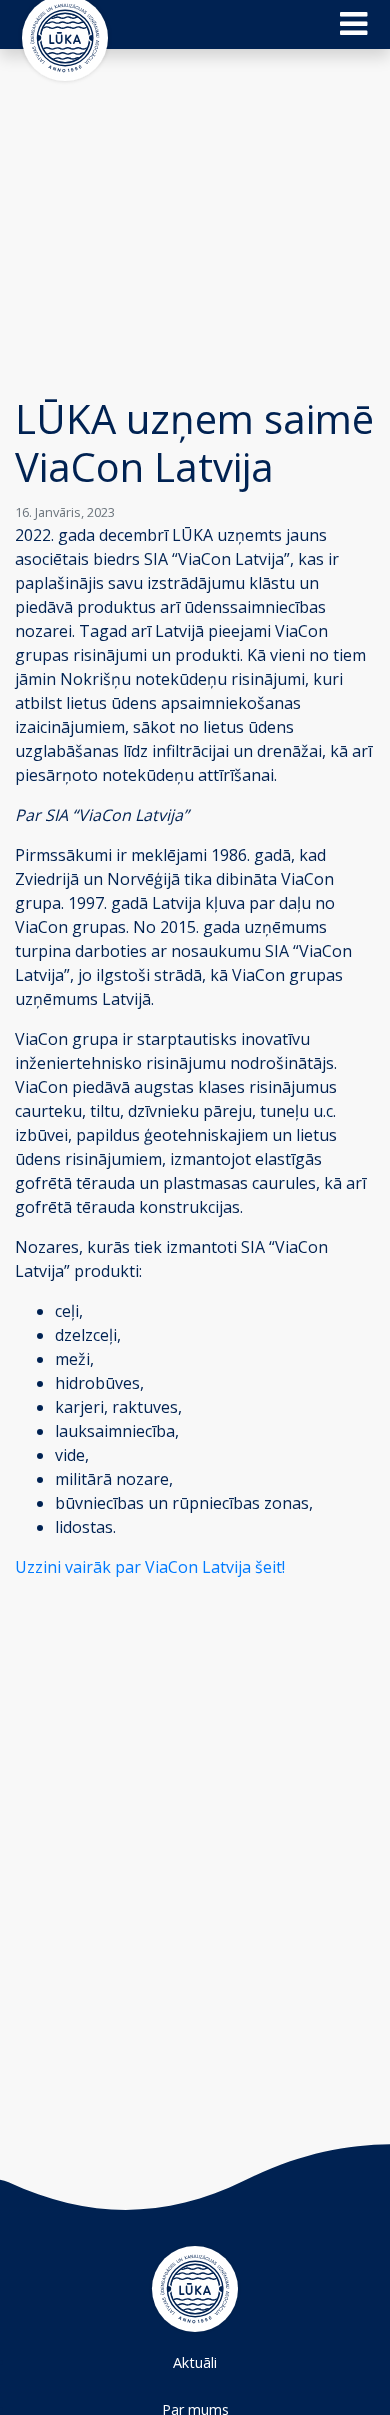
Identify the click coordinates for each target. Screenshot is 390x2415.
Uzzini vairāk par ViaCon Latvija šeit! (150, 1567)
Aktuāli (195, 2362)
